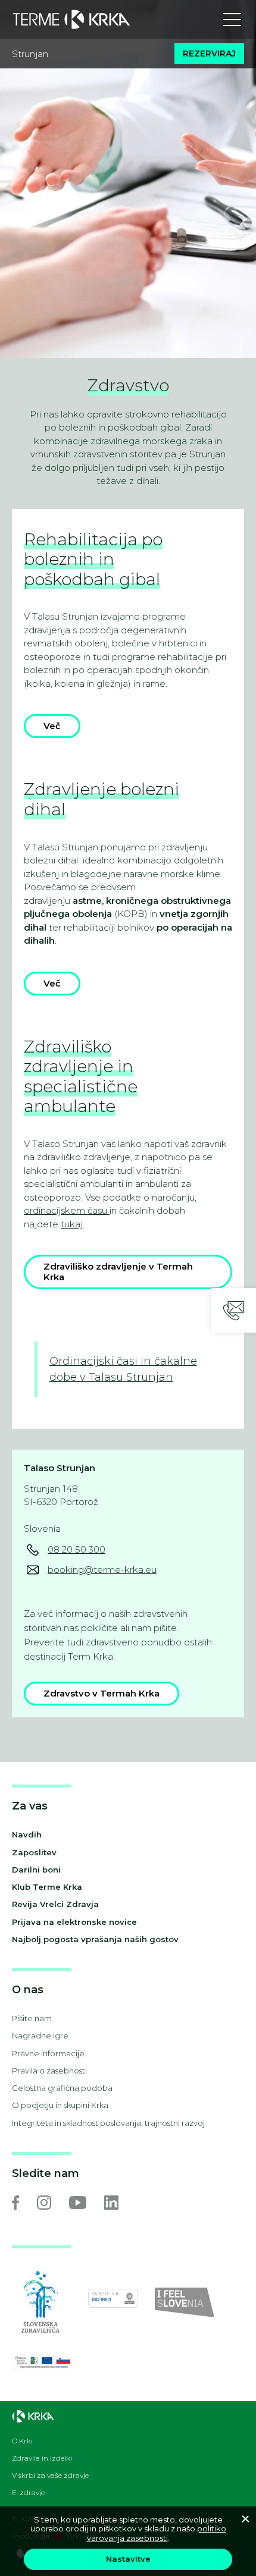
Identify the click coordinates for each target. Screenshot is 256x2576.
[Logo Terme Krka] (71, 20)
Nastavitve (128, 2559)
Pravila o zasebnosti (49, 2071)
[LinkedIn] (111, 2203)
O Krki (22, 2441)
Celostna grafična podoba (62, 2088)
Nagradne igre (40, 2035)
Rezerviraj (209, 54)
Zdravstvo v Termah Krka (102, 1693)
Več (52, 726)
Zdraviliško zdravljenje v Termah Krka (118, 1272)
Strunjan (30, 54)
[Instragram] (44, 2203)
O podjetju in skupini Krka (60, 2105)
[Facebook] (15, 2203)
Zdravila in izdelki (42, 2458)
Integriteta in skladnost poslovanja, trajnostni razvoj (108, 2123)
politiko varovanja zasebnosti (157, 2533)
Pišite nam (32, 2018)
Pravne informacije (48, 2053)
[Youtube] (78, 2203)
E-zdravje (28, 2493)
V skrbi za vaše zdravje (50, 2476)
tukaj (72, 1224)
